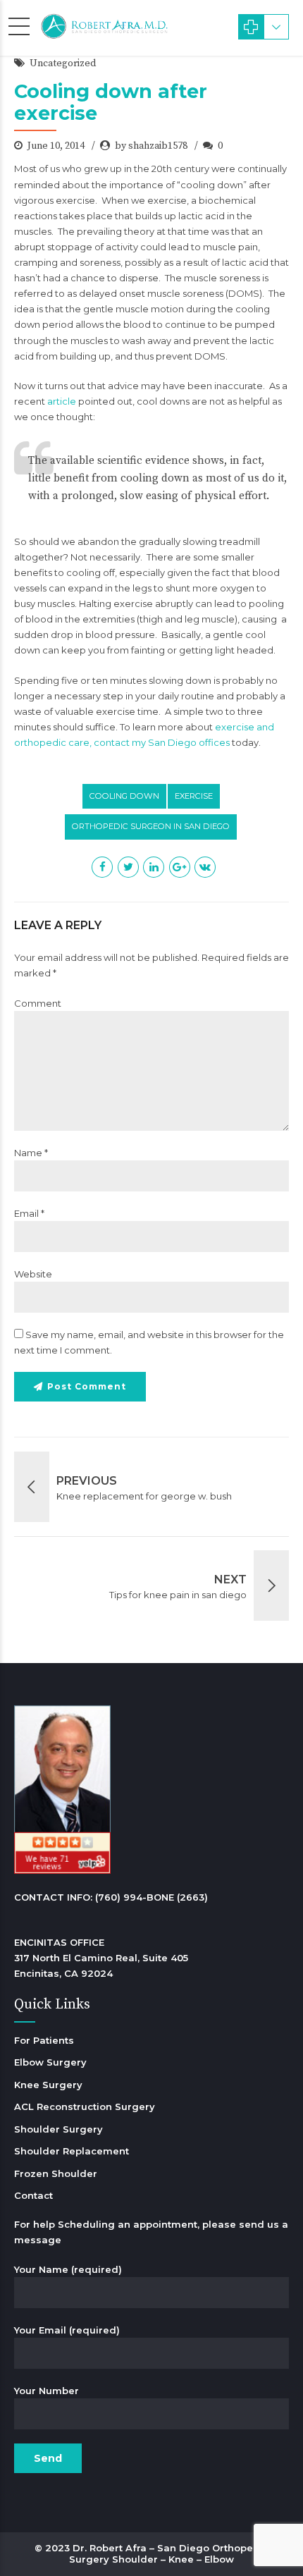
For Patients (44, 2040)
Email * (29, 1213)
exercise (194, 796)
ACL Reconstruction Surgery (85, 2106)
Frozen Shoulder (56, 2173)
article (62, 401)
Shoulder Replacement (72, 2151)
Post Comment (87, 1386)
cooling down (124, 796)
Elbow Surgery (50, 2062)
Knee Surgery (48, 2085)
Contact (33, 2195)
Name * (31, 1153)
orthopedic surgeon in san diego (151, 826)
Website (33, 1274)
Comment (38, 1003)
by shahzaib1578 (151, 146)
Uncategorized (63, 63)
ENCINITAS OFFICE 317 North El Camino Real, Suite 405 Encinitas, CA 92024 (101, 1958)
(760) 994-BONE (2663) (151, 1897)
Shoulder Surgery (58, 2129)
